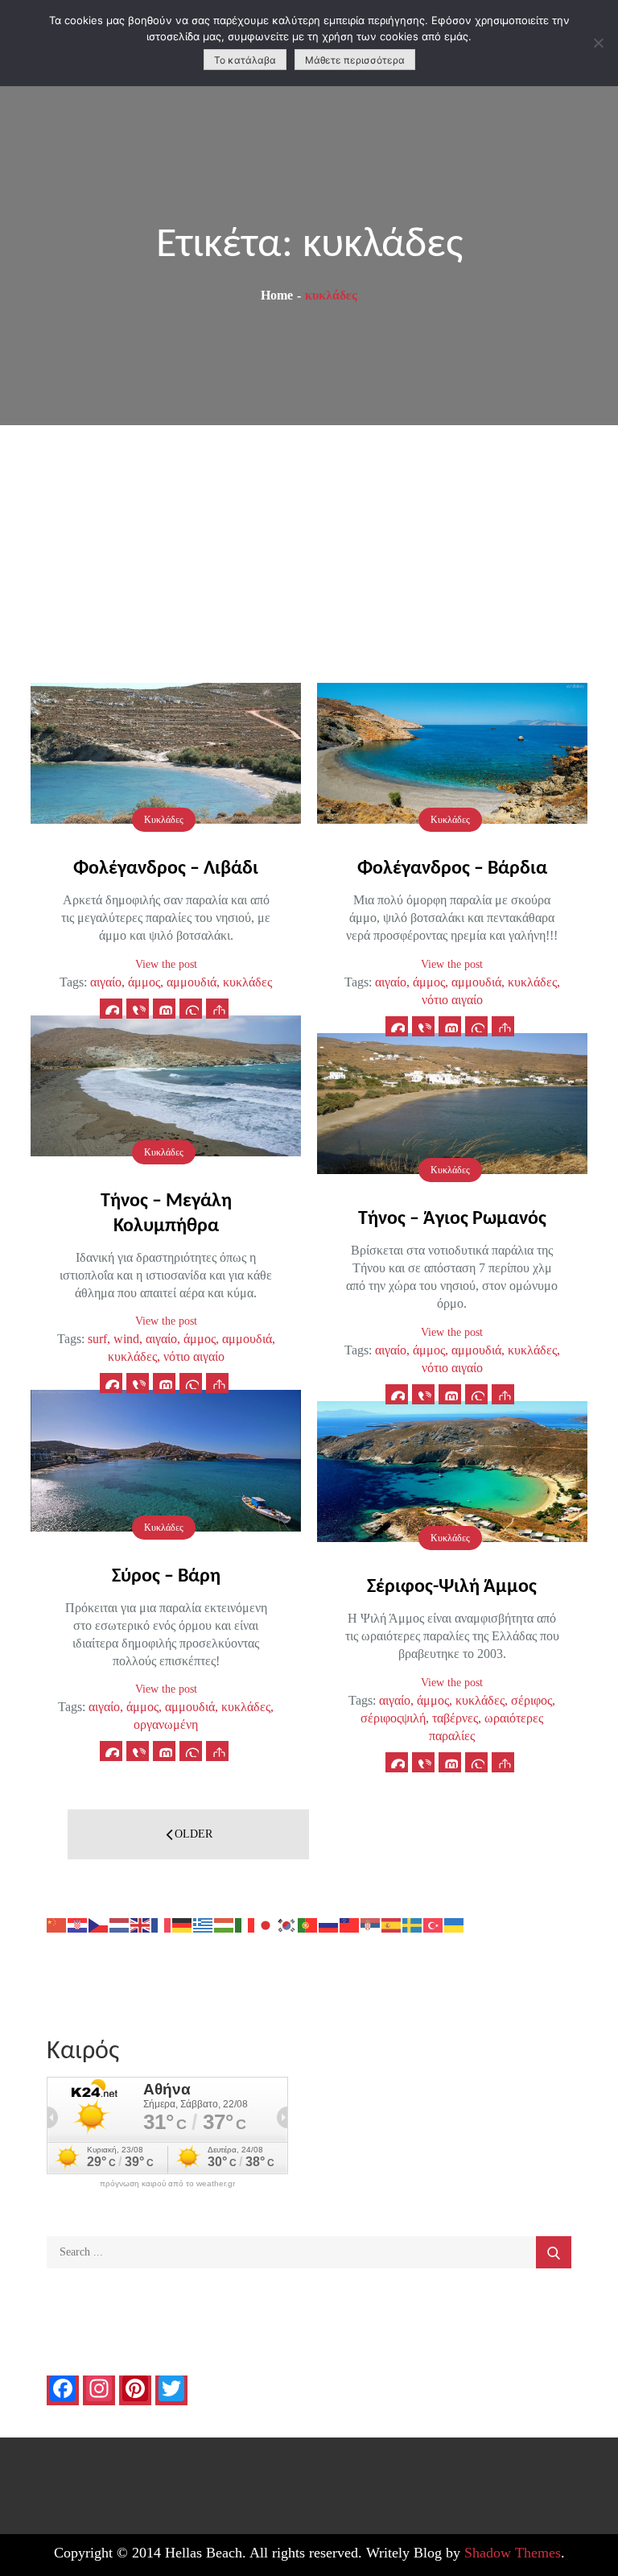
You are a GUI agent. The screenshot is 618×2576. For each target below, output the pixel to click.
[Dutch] (120, 1924)
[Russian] (329, 1924)
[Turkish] (434, 1924)
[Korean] (287, 1924)
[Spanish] (392, 1924)
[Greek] (204, 1924)
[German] (183, 1924)
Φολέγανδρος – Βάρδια (452, 869)
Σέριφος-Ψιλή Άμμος (452, 1587)
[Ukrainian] (455, 1924)
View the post (166, 964)
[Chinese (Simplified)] (57, 1924)
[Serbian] (371, 1924)
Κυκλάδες (164, 820)
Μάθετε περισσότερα (355, 60)
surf (97, 1339)
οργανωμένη (166, 1724)
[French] (162, 1924)
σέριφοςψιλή (393, 1718)
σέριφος (531, 1700)
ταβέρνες (455, 1718)
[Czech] (99, 1924)
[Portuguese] (308, 1924)
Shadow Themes (513, 2553)
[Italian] (245, 1924)
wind (126, 1339)
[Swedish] (413, 1924)
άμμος (144, 982)
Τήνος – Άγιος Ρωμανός (452, 1219)
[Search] (554, 2252)
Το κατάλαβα (245, 60)
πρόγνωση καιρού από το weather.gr (167, 2184)
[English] (141, 1924)
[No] (598, 43)
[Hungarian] (225, 1924)
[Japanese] (266, 1924)
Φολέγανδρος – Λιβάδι (166, 869)
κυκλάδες (247, 982)
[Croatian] (78, 1924)
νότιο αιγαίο (452, 1000)
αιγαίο (106, 982)
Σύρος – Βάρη (166, 1577)
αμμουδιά (192, 982)
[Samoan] (350, 1924)
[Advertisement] (309, 546)
